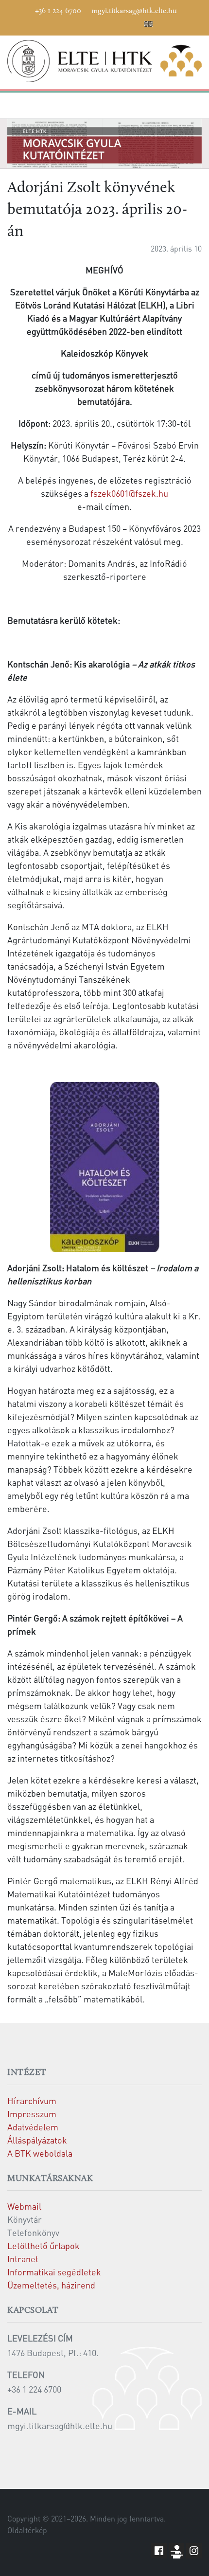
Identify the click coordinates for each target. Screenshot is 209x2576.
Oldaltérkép (27, 2530)
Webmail (24, 2206)
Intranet (23, 2259)
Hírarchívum (32, 2100)
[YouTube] (90, 22)
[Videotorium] (76, 22)
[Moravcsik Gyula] (104, 61)
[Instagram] (105, 22)
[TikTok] (120, 22)
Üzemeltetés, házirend (51, 2285)
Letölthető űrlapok (44, 2245)
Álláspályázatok (37, 2140)
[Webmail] (134, 22)
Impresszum (32, 2114)
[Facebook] (61, 22)
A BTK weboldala (40, 2153)
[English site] (148, 25)
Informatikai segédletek (54, 2272)
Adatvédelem (33, 2127)
